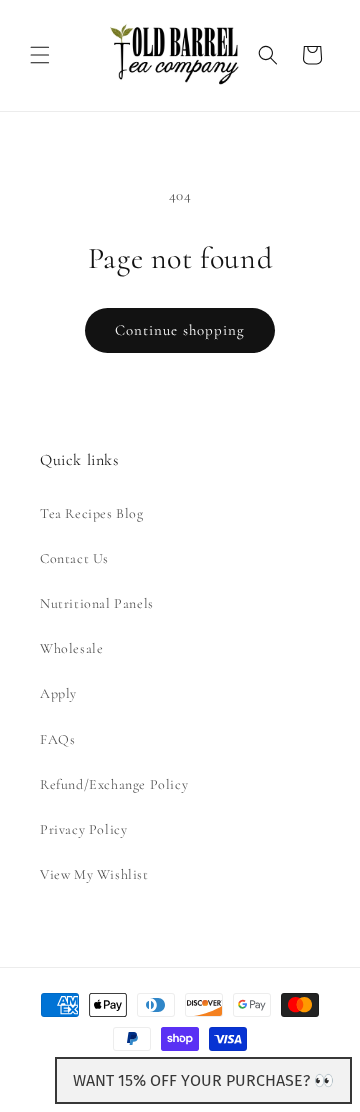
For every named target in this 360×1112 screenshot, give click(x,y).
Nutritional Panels (97, 603)
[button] (40, 55)
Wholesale (71, 648)
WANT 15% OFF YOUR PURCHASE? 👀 (203, 1080)
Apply (58, 693)
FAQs (57, 739)
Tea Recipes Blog (92, 513)
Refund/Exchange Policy (114, 784)
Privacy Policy (83, 829)
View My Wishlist (94, 874)
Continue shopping (180, 330)
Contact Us (74, 558)
